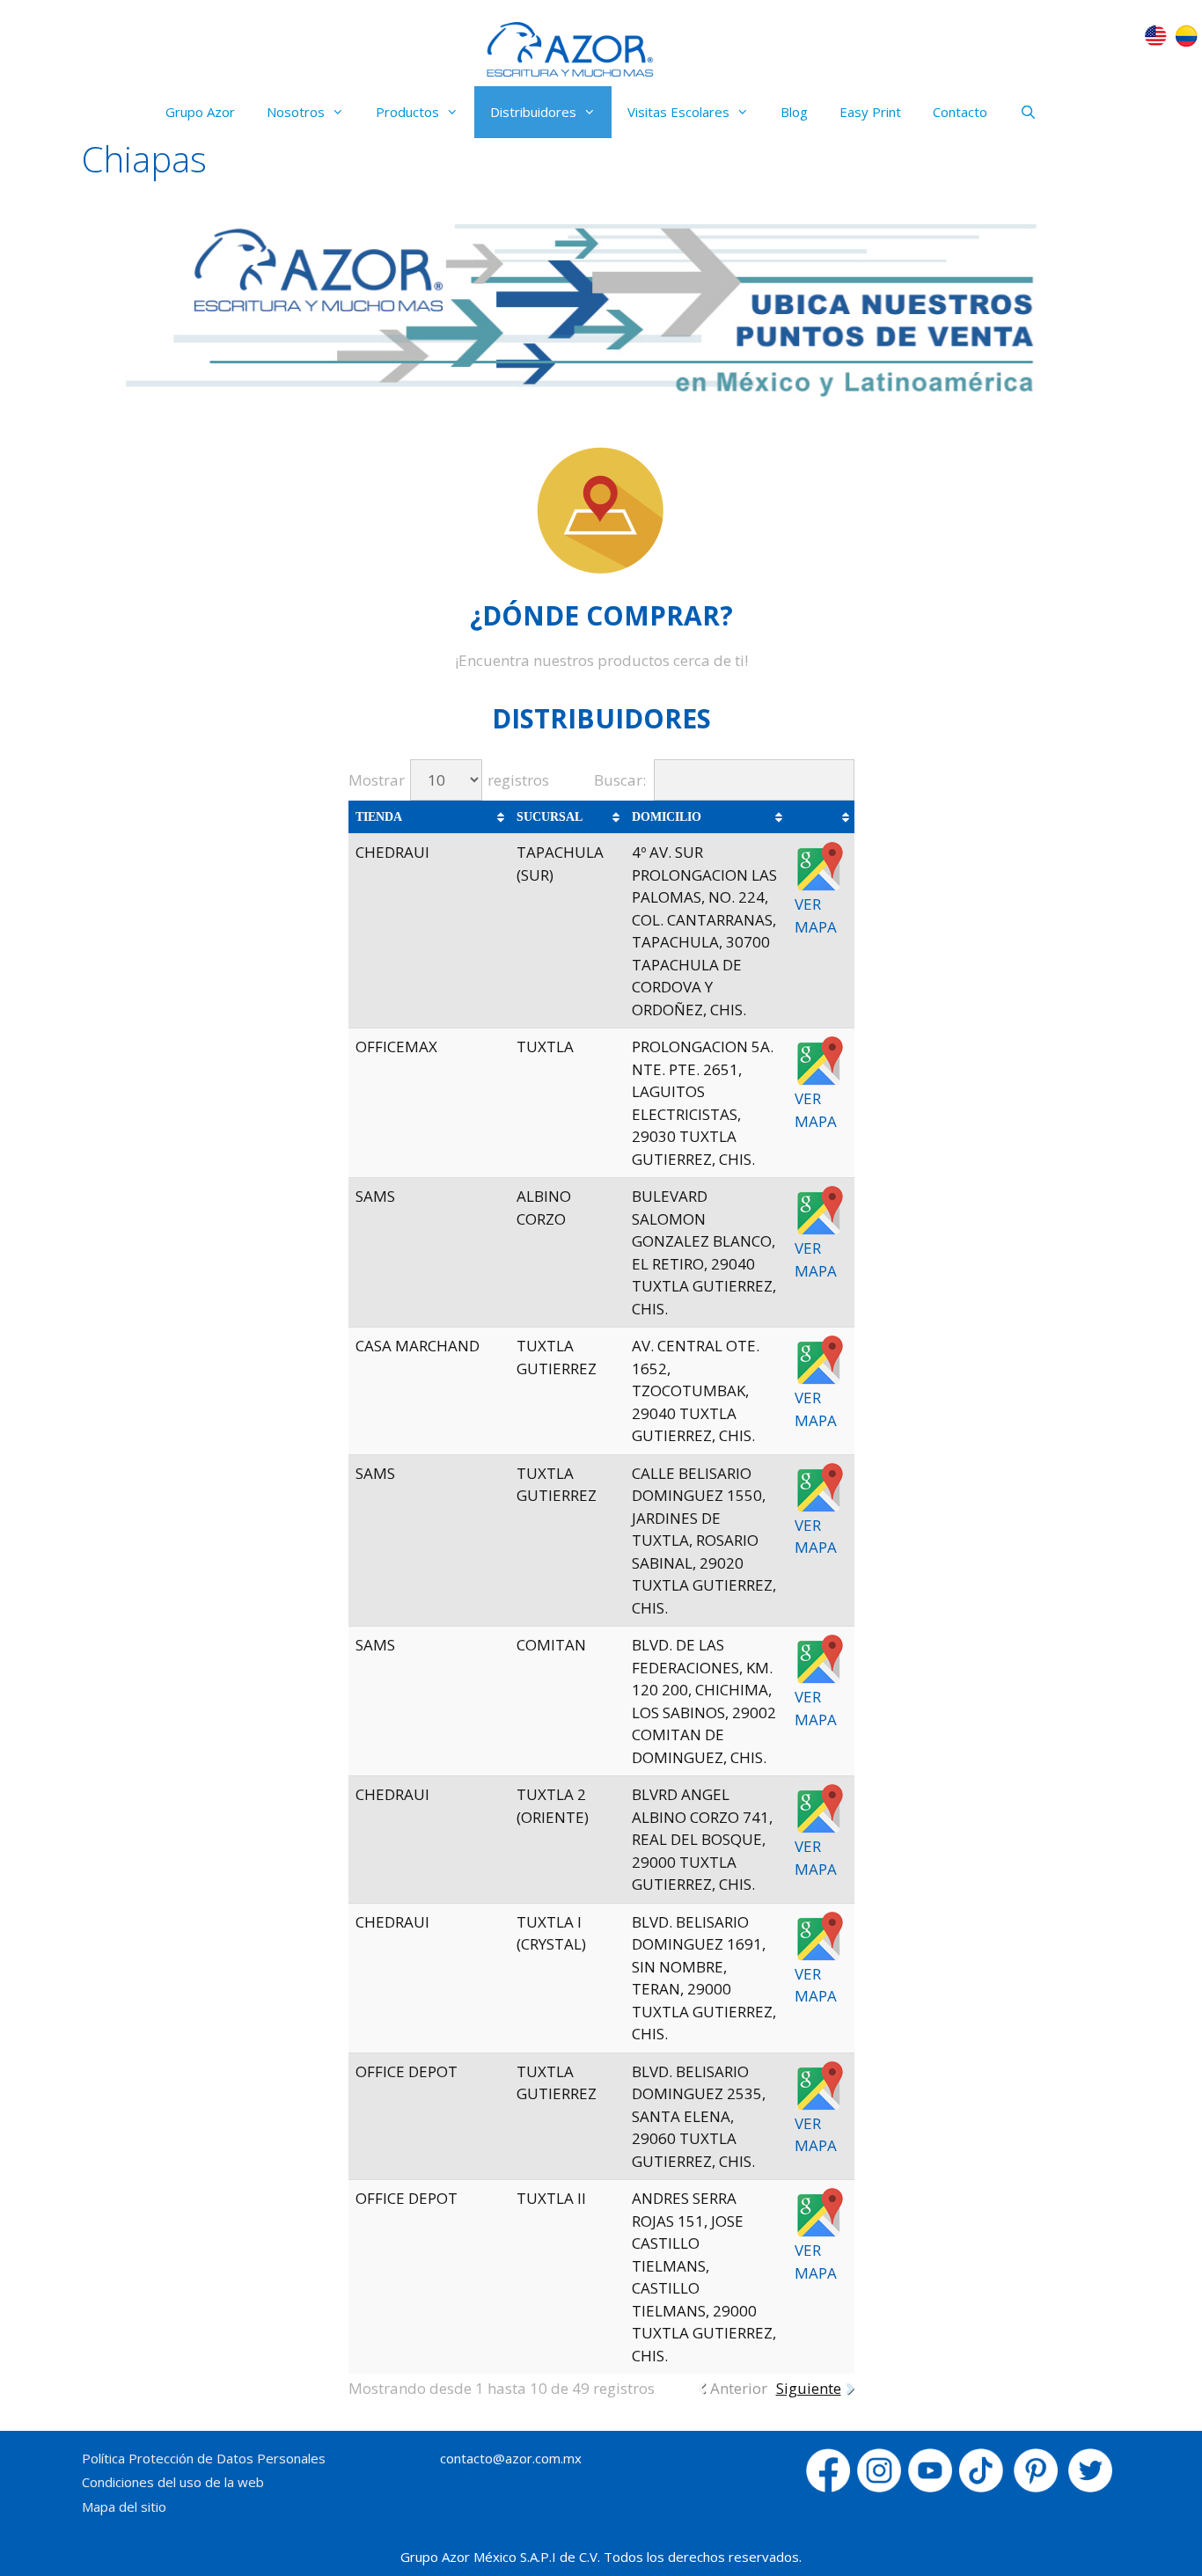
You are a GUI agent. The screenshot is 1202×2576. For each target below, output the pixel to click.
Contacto (960, 112)
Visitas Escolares (678, 112)
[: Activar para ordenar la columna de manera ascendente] (821, 817)
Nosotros (296, 112)
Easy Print (870, 112)
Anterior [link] (739, 2388)
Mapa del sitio (124, 2506)
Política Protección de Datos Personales (204, 2458)
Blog (794, 112)
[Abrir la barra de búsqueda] (1027, 112)
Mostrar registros (449, 780)
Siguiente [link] (809, 2388)
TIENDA (379, 817)
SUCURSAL (550, 817)
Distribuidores (533, 112)
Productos (407, 112)
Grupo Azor (200, 112)
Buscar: (620, 780)
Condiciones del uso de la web (173, 2482)
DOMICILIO (667, 817)
